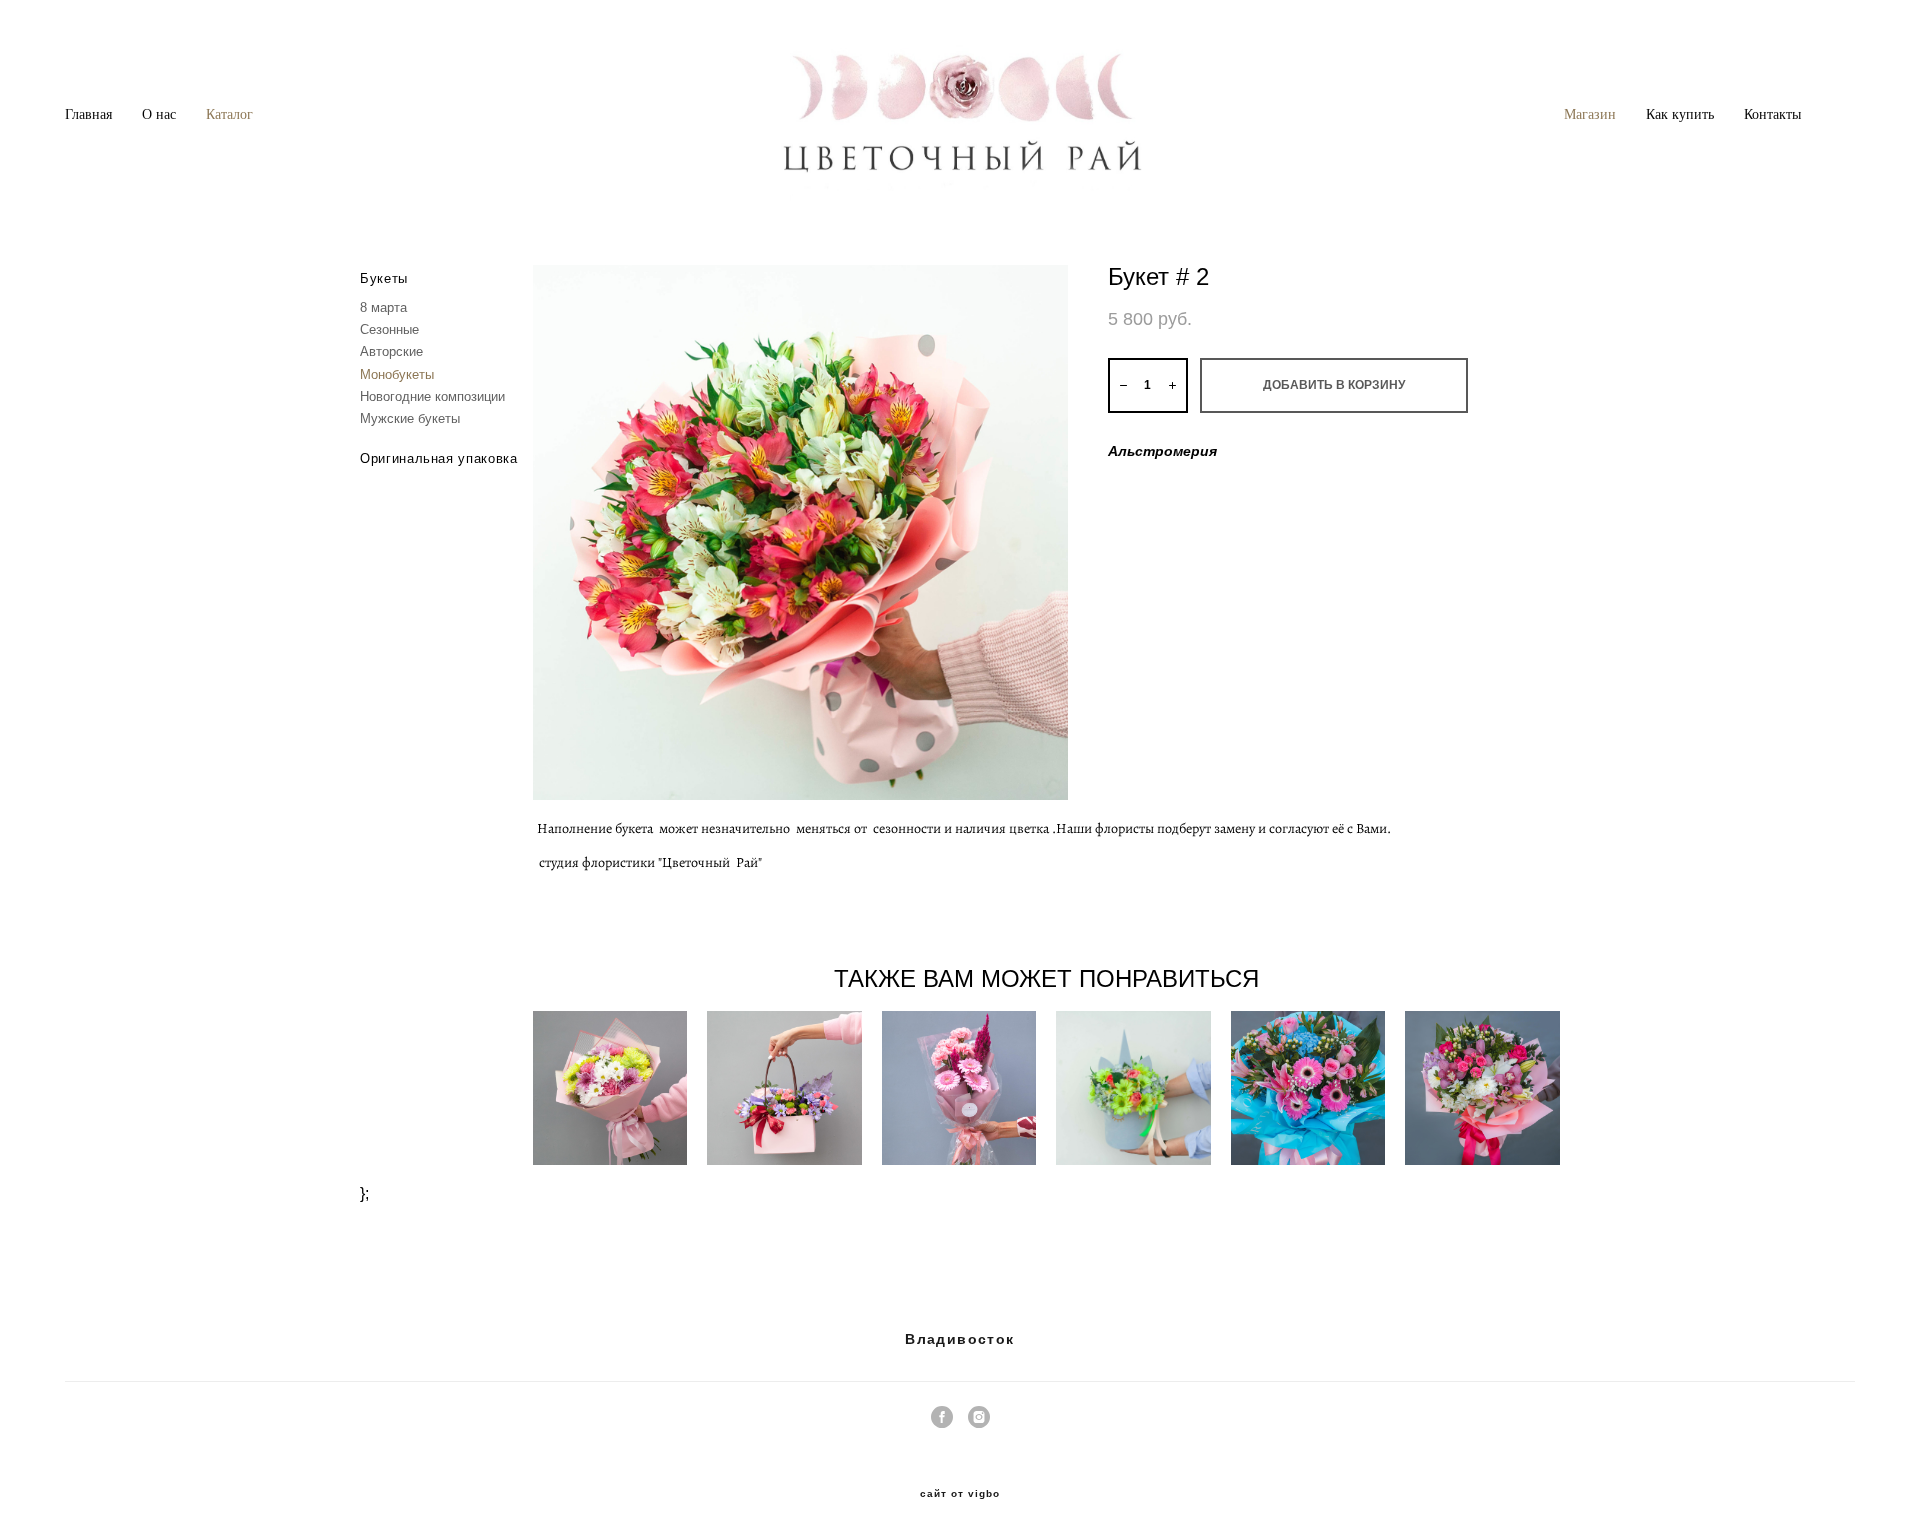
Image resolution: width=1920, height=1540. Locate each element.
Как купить (1680, 114)
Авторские (391, 351)
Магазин (1590, 114)
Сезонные (389, 329)
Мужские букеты (410, 418)
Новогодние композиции (432, 396)
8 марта (383, 307)
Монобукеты (397, 374)
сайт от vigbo (960, 1494)
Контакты (1772, 114)
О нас (159, 114)
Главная (88, 114)
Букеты (384, 278)
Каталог (229, 114)
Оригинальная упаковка (439, 458)
